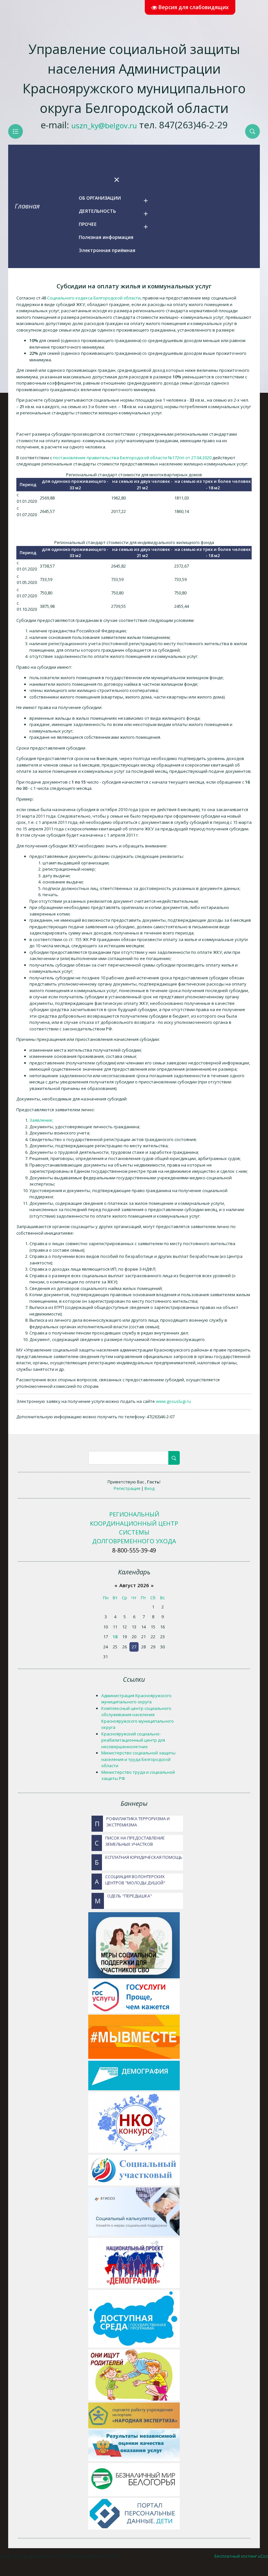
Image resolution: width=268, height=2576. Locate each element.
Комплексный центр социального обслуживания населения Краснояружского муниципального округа (138, 1718)
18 (115, 1637)
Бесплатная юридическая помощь (139, 1860)
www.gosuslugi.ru (173, 1401)
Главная (27, 206)
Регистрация (127, 1488)
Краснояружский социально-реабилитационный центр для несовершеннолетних (133, 1740)
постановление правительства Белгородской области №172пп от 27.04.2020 (132, 458)
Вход (150, 1488)
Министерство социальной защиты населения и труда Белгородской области (138, 1759)
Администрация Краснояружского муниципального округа (136, 1699)
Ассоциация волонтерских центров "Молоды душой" (130, 1880)
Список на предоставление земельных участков (130, 1841)
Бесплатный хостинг (236, 2556)
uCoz (263, 2556)
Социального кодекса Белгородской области (94, 298)
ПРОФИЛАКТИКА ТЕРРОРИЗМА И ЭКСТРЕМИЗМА (132, 1822)
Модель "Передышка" (123, 1899)
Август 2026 (134, 1585)
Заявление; (41, 1120)
